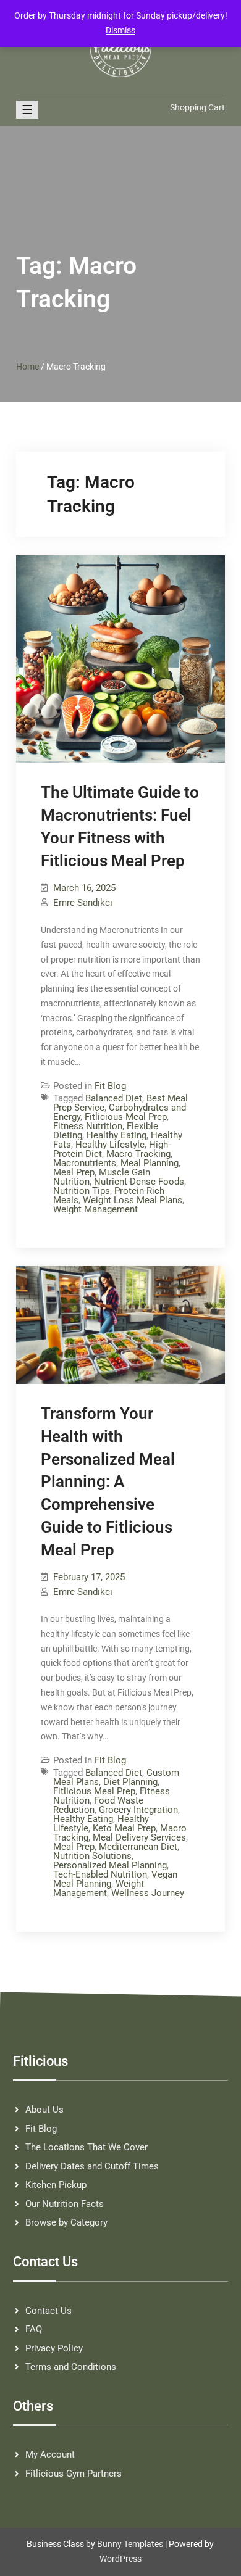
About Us (44, 2110)
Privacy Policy (54, 2348)
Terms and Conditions (71, 2367)
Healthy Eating (116, 1135)
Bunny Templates (130, 2544)
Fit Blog (110, 1086)
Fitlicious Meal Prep (126, 1117)
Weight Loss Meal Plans (133, 1200)
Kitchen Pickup (56, 2185)
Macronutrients (85, 1163)
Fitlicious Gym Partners (74, 2474)
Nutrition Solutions (92, 1856)
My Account (50, 2454)
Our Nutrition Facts (65, 2204)
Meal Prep (74, 1172)
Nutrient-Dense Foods (139, 1182)
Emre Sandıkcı (83, 903)
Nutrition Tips (82, 1191)
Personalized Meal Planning (110, 1865)
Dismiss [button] (120, 30)
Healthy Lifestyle (110, 1145)
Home (27, 367)
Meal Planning (150, 1163)
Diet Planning (130, 1782)
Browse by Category (66, 2222)
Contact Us (49, 2311)
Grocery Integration (138, 1810)
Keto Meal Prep (124, 1828)
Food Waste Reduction (98, 1805)
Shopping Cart (197, 107)
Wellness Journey (148, 1893)
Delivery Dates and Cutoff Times (92, 2166)
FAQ (34, 2329)
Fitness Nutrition (88, 1126)
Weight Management (95, 1209)
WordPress (120, 2559)
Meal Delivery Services (139, 1837)
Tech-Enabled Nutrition (100, 1874)
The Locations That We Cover (87, 2147)
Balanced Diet (114, 1098)
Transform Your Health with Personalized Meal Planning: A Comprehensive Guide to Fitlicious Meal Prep (108, 1482)
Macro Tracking (138, 1154)
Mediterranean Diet (138, 1847)
